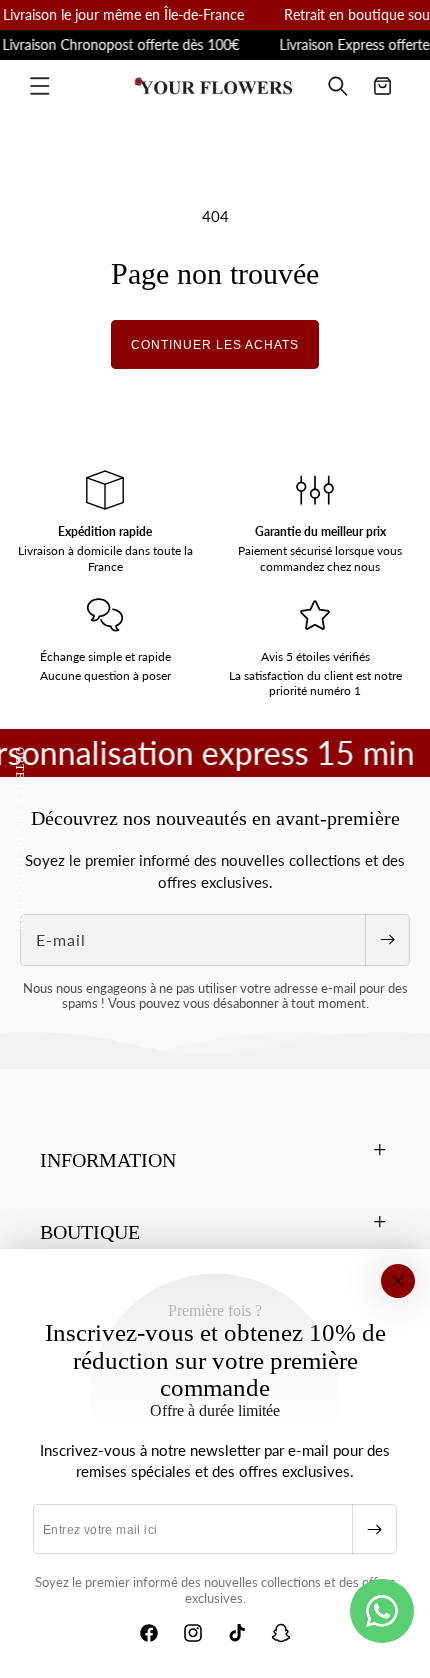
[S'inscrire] (374, 1529)
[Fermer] (398, 1281)
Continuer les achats (215, 345)
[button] (40, 86)
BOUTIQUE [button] (90, 1232)
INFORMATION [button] (108, 1160)
